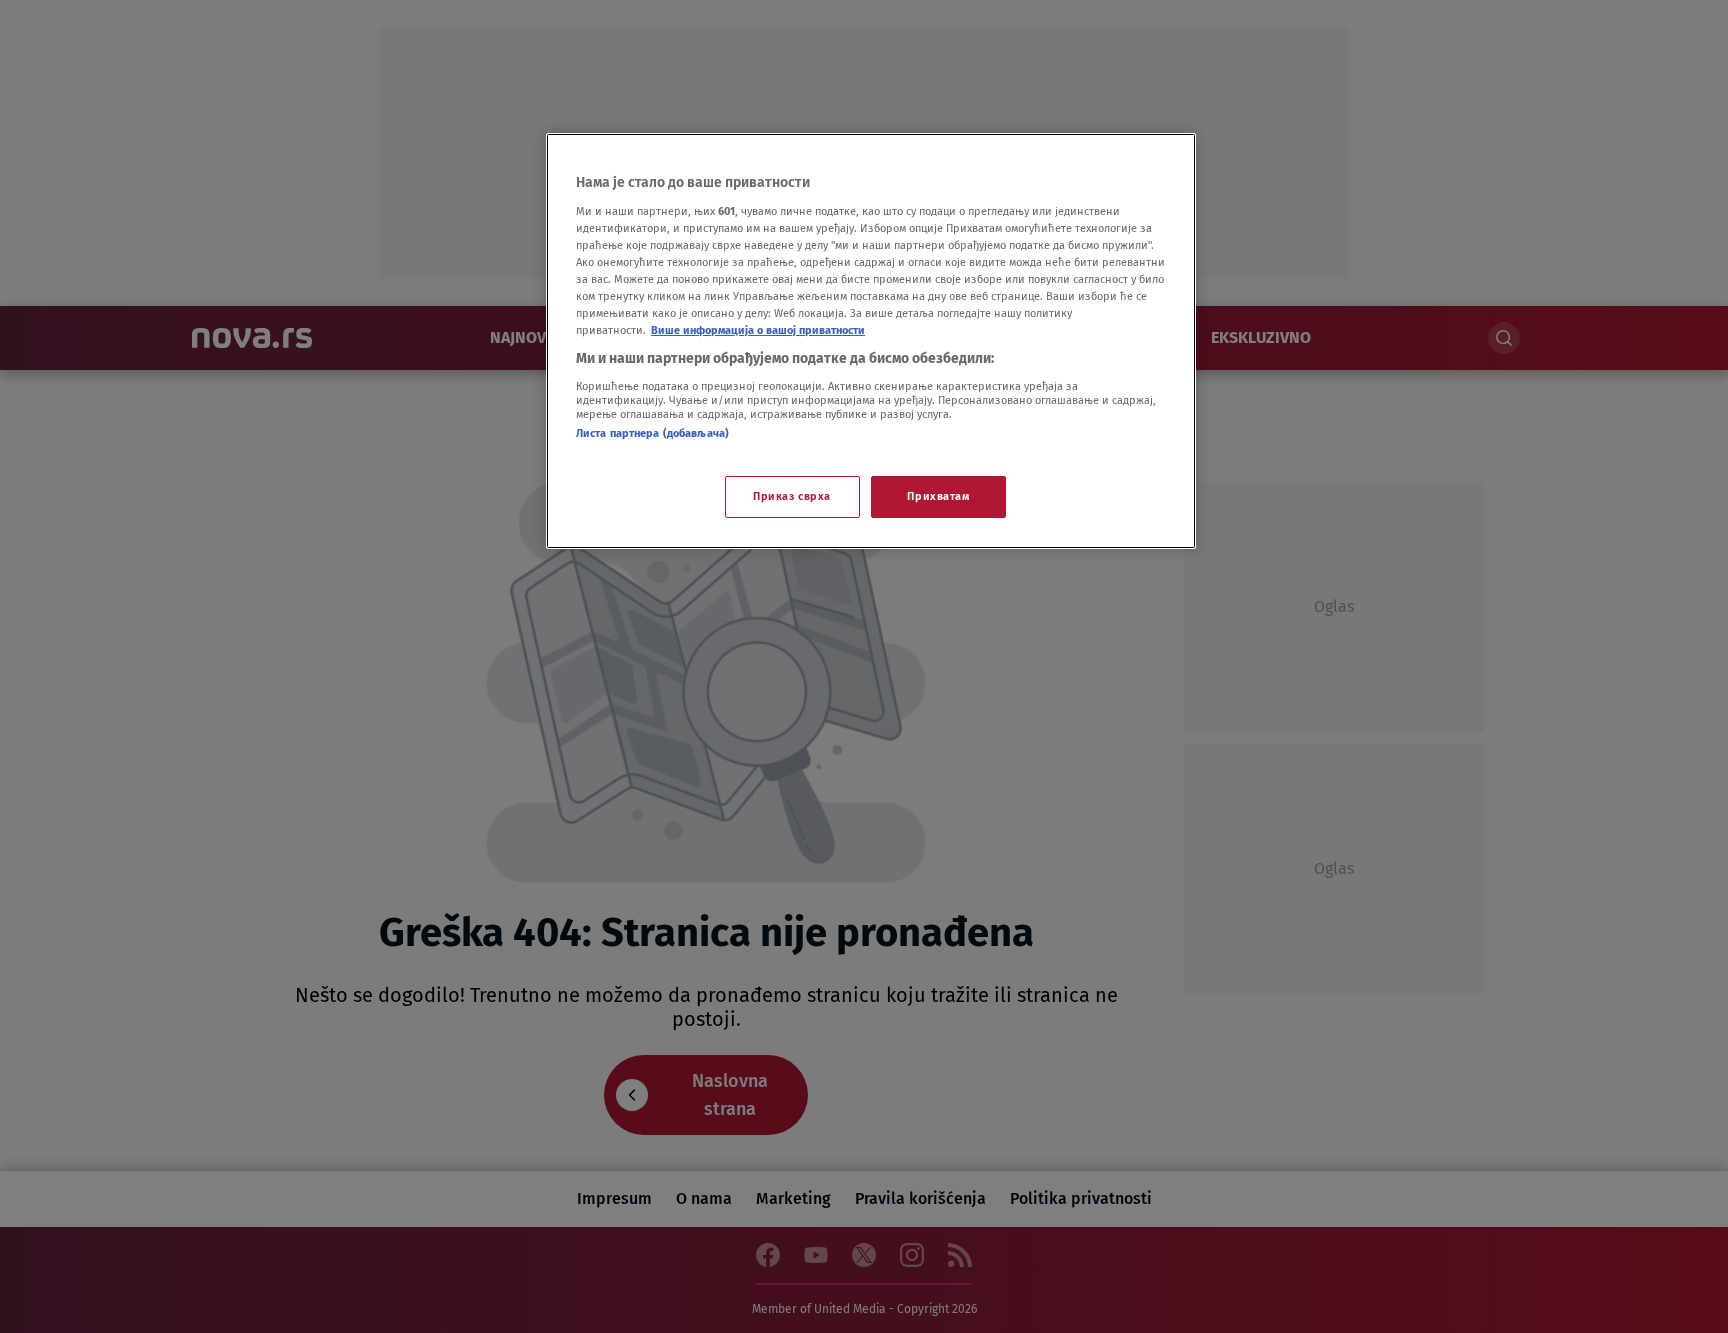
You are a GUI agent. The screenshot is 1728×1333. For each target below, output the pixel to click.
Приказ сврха (792, 496)
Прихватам (938, 496)
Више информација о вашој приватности (758, 330)
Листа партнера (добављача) (652, 433)
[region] (871, 341)
